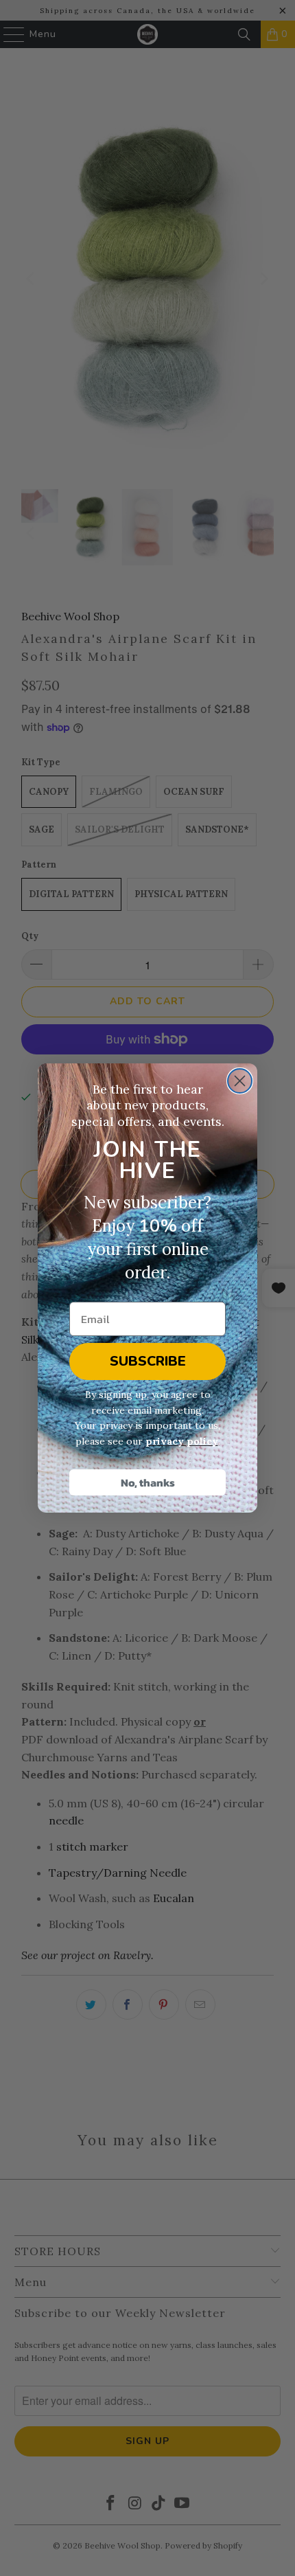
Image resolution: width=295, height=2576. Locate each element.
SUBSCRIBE (148, 1361)
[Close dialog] (240, 1081)
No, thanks (148, 1482)
